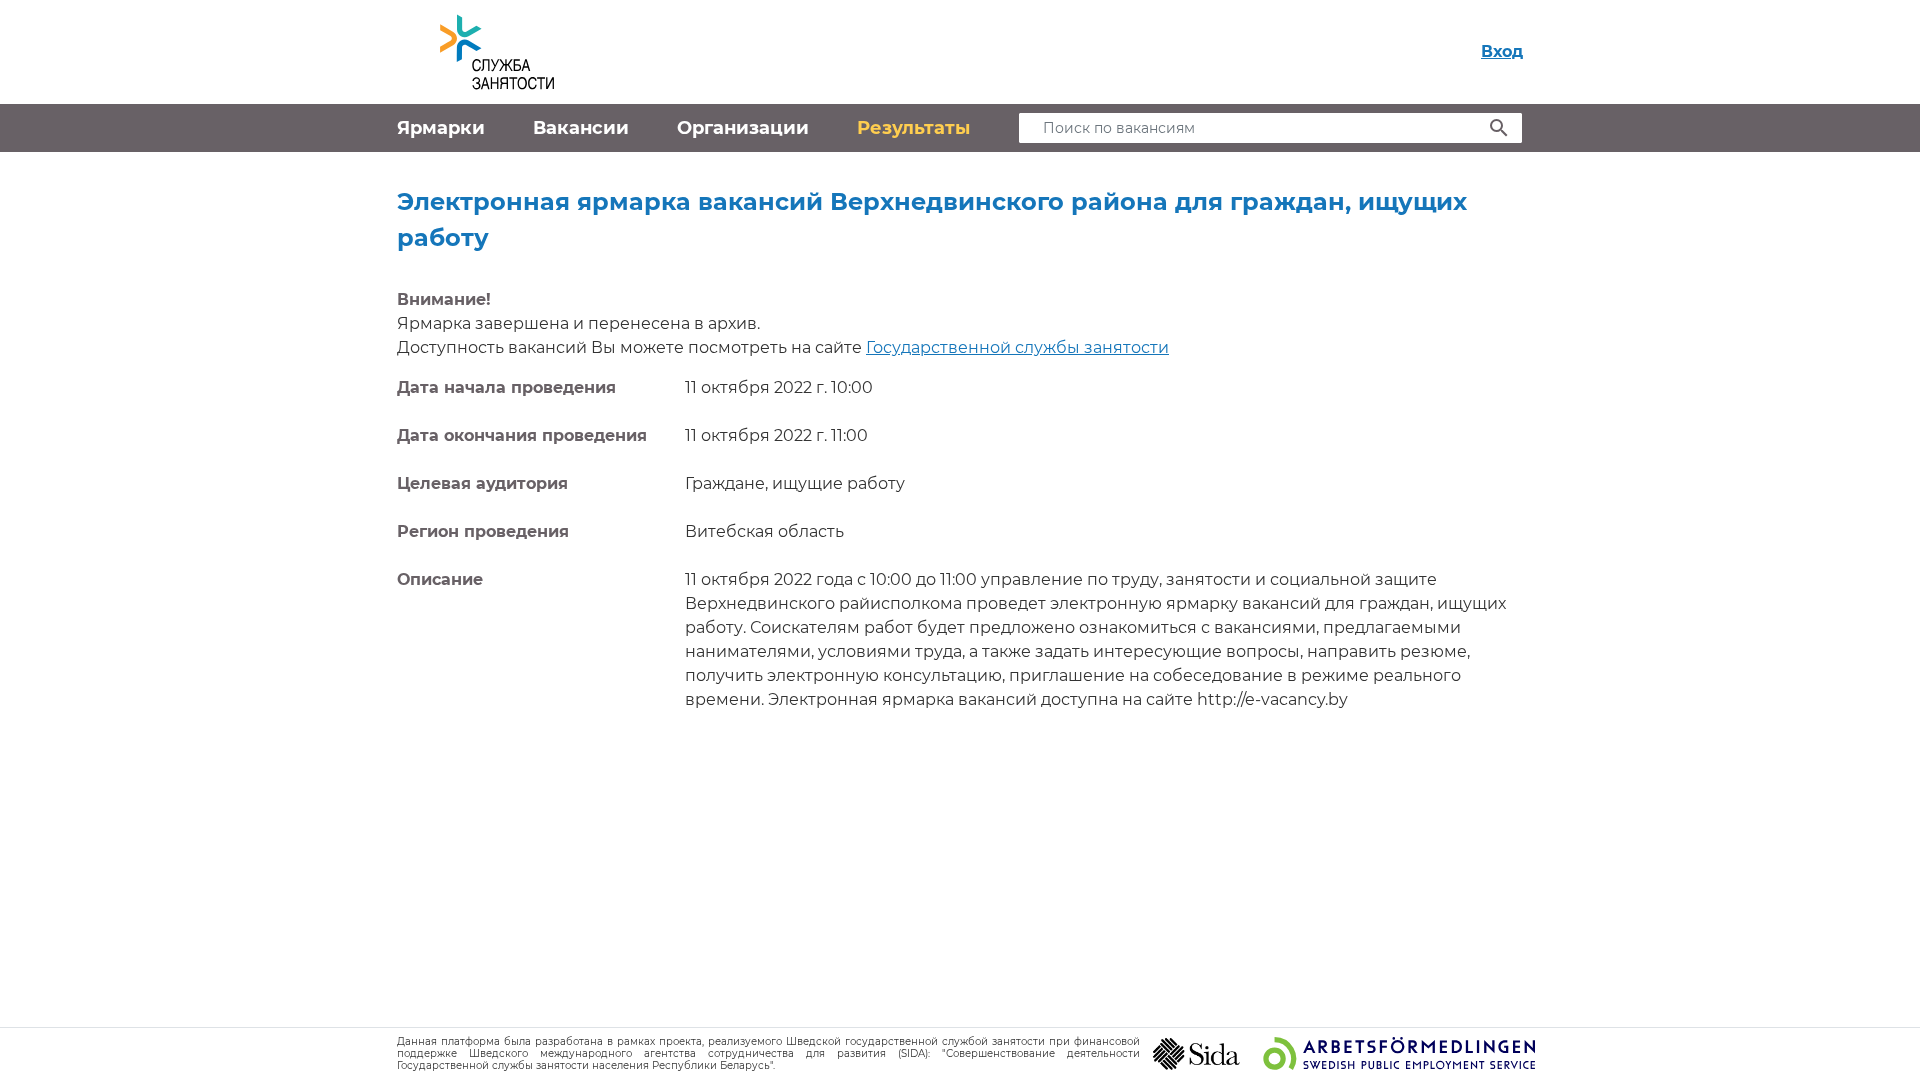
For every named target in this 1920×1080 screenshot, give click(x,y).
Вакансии (581, 128)
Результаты (913, 128)
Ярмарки (441, 128)
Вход (1502, 51)
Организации (743, 128)
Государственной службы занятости (1017, 347)
